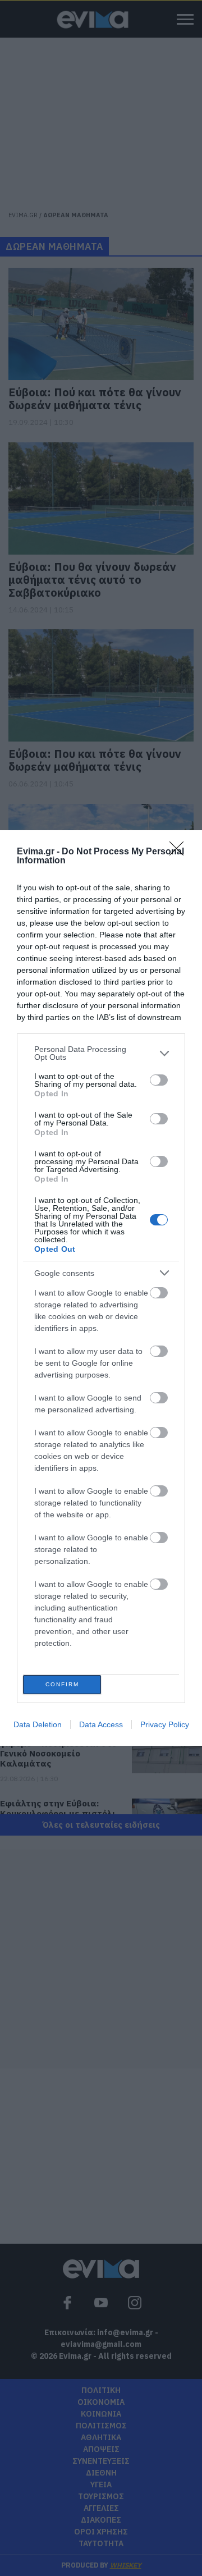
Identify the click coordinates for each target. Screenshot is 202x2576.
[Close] (180, 852)
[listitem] (101, 1053)
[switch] (159, 1080)
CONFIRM (62, 1684)
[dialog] (101, 1288)
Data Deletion (38, 1724)
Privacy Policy (165, 1724)
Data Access (101, 1724)
